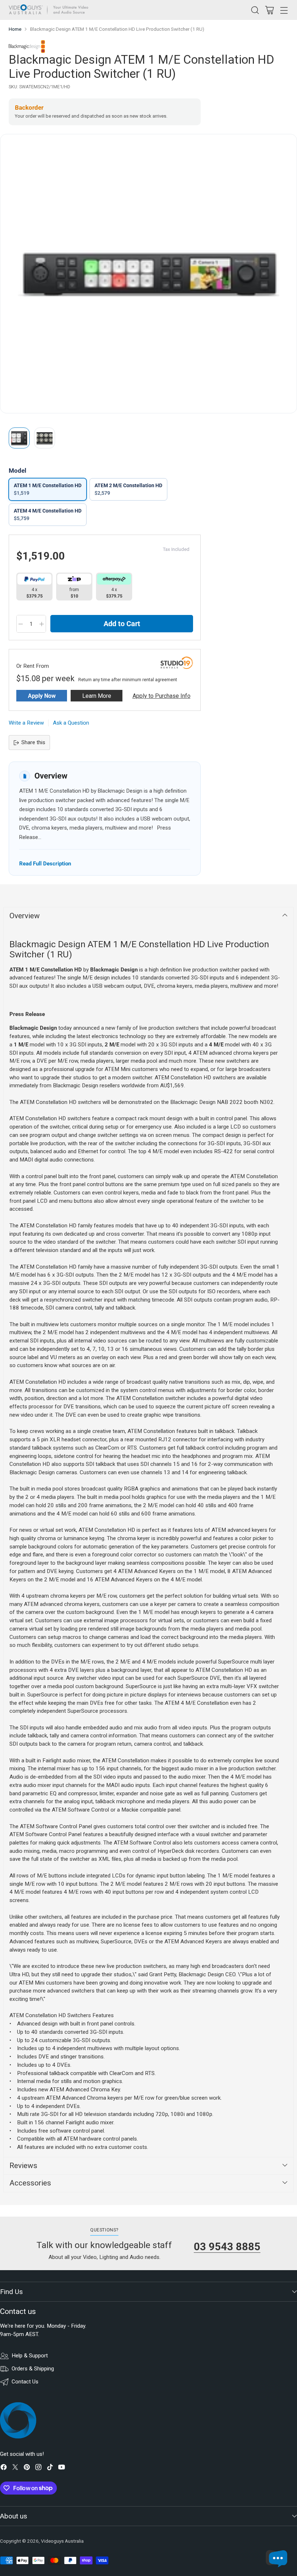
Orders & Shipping (33, 2369)
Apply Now (42, 696)
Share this (33, 742)
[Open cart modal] (269, 10)
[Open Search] (255, 10)
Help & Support (30, 2356)
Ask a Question (71, 723)
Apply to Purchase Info (162, 696)
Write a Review (26, 723)
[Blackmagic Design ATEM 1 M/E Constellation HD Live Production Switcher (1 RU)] (148, 274)
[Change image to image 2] (45, 438)
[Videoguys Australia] (50, 10)
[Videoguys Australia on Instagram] (38, 2468)
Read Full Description (45, 863)
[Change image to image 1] (19, 438)
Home (15, 29)
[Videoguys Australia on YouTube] (62, 2468)
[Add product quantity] (42, 624)
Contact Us (25, 2382)
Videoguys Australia (62, 2541)
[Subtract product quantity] (21, 624)
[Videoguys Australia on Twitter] (15, 2468)
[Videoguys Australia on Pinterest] (27, 2468)
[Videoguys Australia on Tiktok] (50, 2468)
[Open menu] (284, 10)
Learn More (97, 696)
